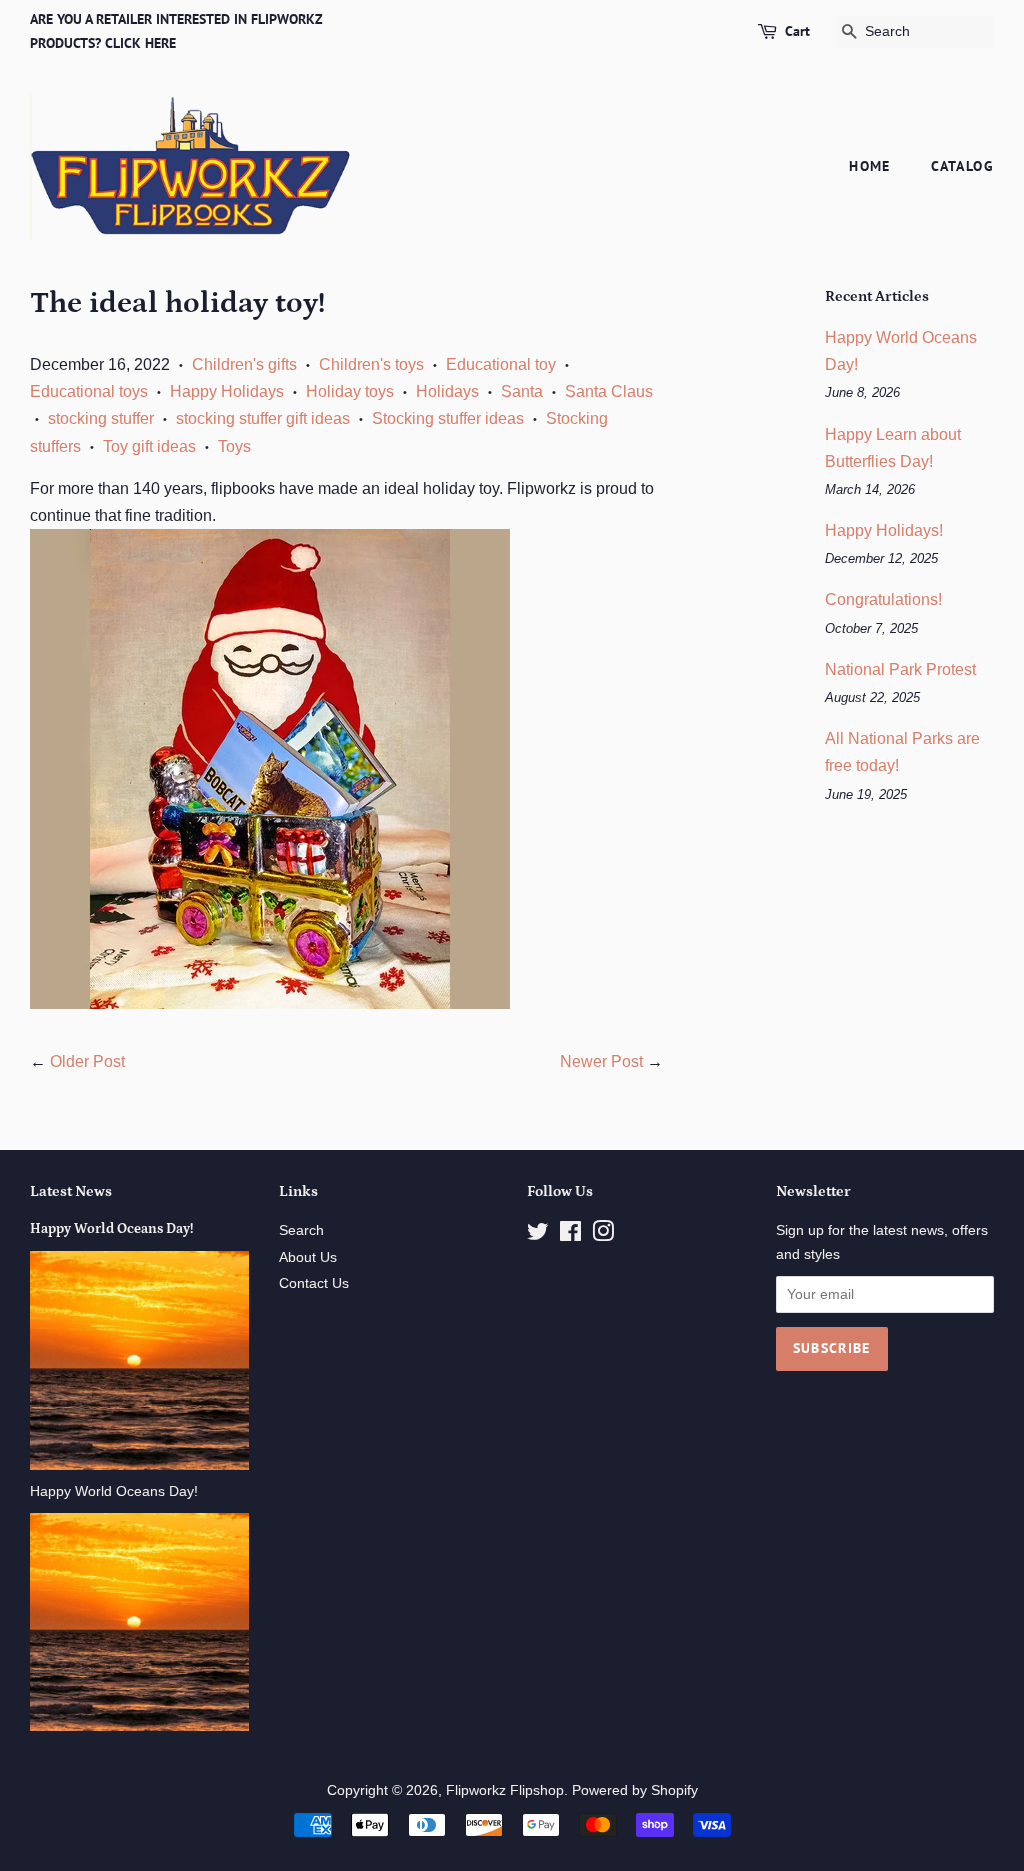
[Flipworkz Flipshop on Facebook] (570, 1235)
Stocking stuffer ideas (448, 418)
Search (301, 1230)
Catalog (962, 166)
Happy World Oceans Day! (111, 1229)
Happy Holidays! (884, 530)
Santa (522, 391)
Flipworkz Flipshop (505, 1790)
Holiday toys (350, 391)
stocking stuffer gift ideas (263, 418)
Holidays (447, 391)
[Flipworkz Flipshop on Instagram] (603, 1235)
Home (870, 166)
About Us (308, 1257)
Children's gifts (244, 364)
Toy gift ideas (149, 446)
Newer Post (601, 1061)
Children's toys (371, 364)
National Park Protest (900, 669)
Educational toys (89, 391)
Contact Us (314, 1283)
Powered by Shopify (635, 1790)
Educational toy (501, 364)
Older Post (87, 1061)
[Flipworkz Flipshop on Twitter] (538, 1235)
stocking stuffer (101, 418)
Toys (234, 446)
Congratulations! (883, 599)
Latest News (71, 1191)
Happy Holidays (227, 391)
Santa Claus (609, 391)
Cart (797, 31)
